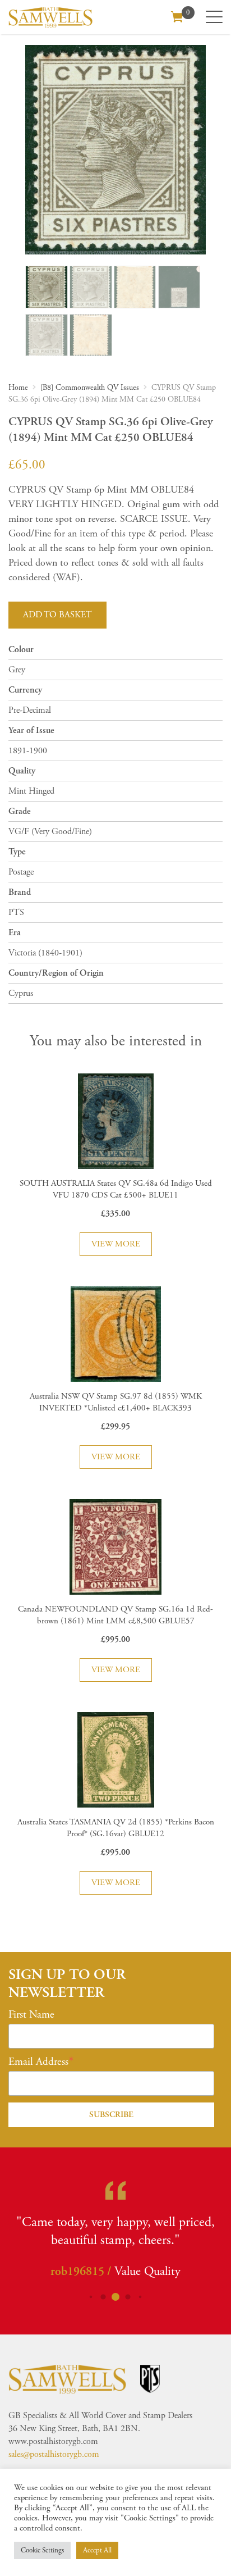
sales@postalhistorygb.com (54, 2454)
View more (116, 1244)
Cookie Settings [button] (42, 2550)
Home (18, 388)
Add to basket (57, 615)
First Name (31, 2015)
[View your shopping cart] (177, 16)
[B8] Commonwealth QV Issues (90, 388)
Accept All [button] (97, 2550)
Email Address (38, 2062)
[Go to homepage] (50, 17)
